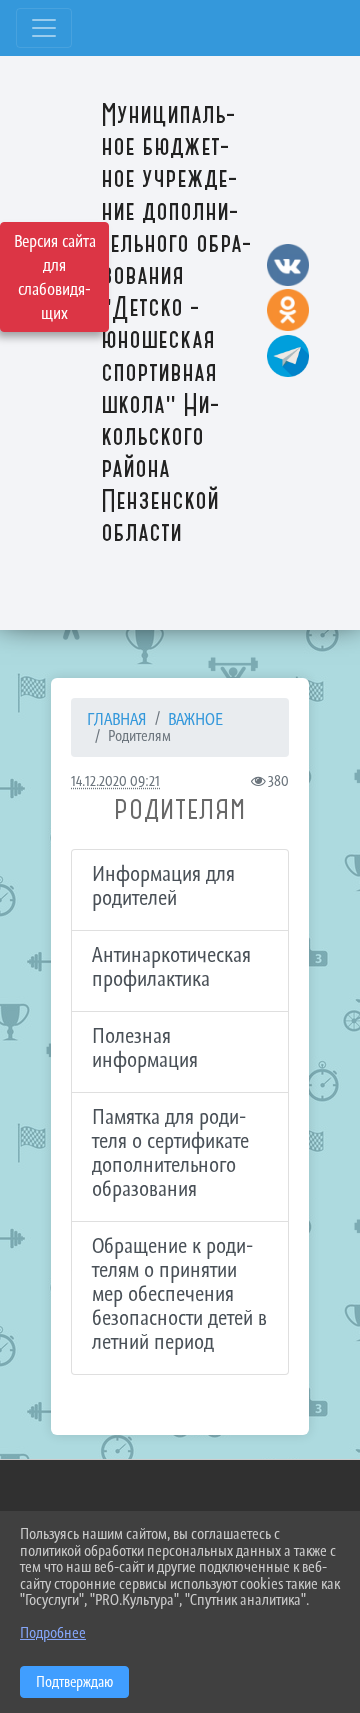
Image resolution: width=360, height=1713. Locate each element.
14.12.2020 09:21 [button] (115, 780)
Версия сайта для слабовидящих (55, 277)
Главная (117, 719)
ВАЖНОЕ (195, 719)
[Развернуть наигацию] (44, 28)
